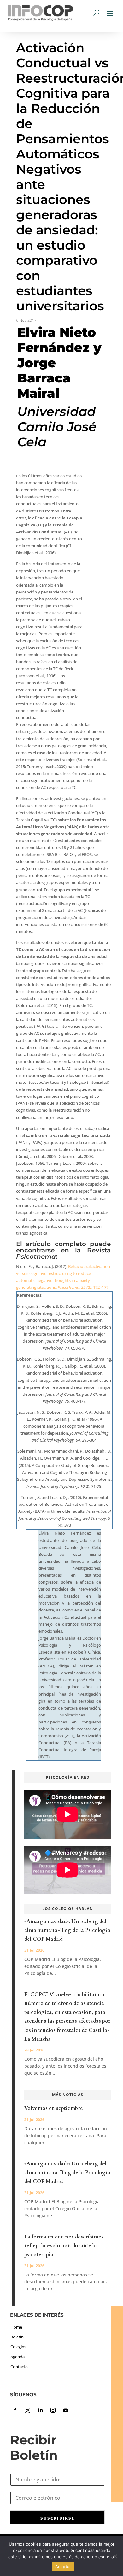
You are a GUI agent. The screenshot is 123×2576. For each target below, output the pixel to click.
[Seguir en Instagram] (53, 2410)
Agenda (18, 2357)
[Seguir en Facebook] (15, 2410)
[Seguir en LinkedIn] (40, 2410)
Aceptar (63, 2567)
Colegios (18, 2347)
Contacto (19, 2367)
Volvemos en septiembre (54, 2108)
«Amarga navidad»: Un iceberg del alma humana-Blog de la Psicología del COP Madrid (67, 1930)
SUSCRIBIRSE (57, 2518)
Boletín (17, 2337)
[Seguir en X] (28, 2410)
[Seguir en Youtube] (66, 2410)
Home (16, 2327)
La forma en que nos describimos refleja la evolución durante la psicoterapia (64, 2246)
